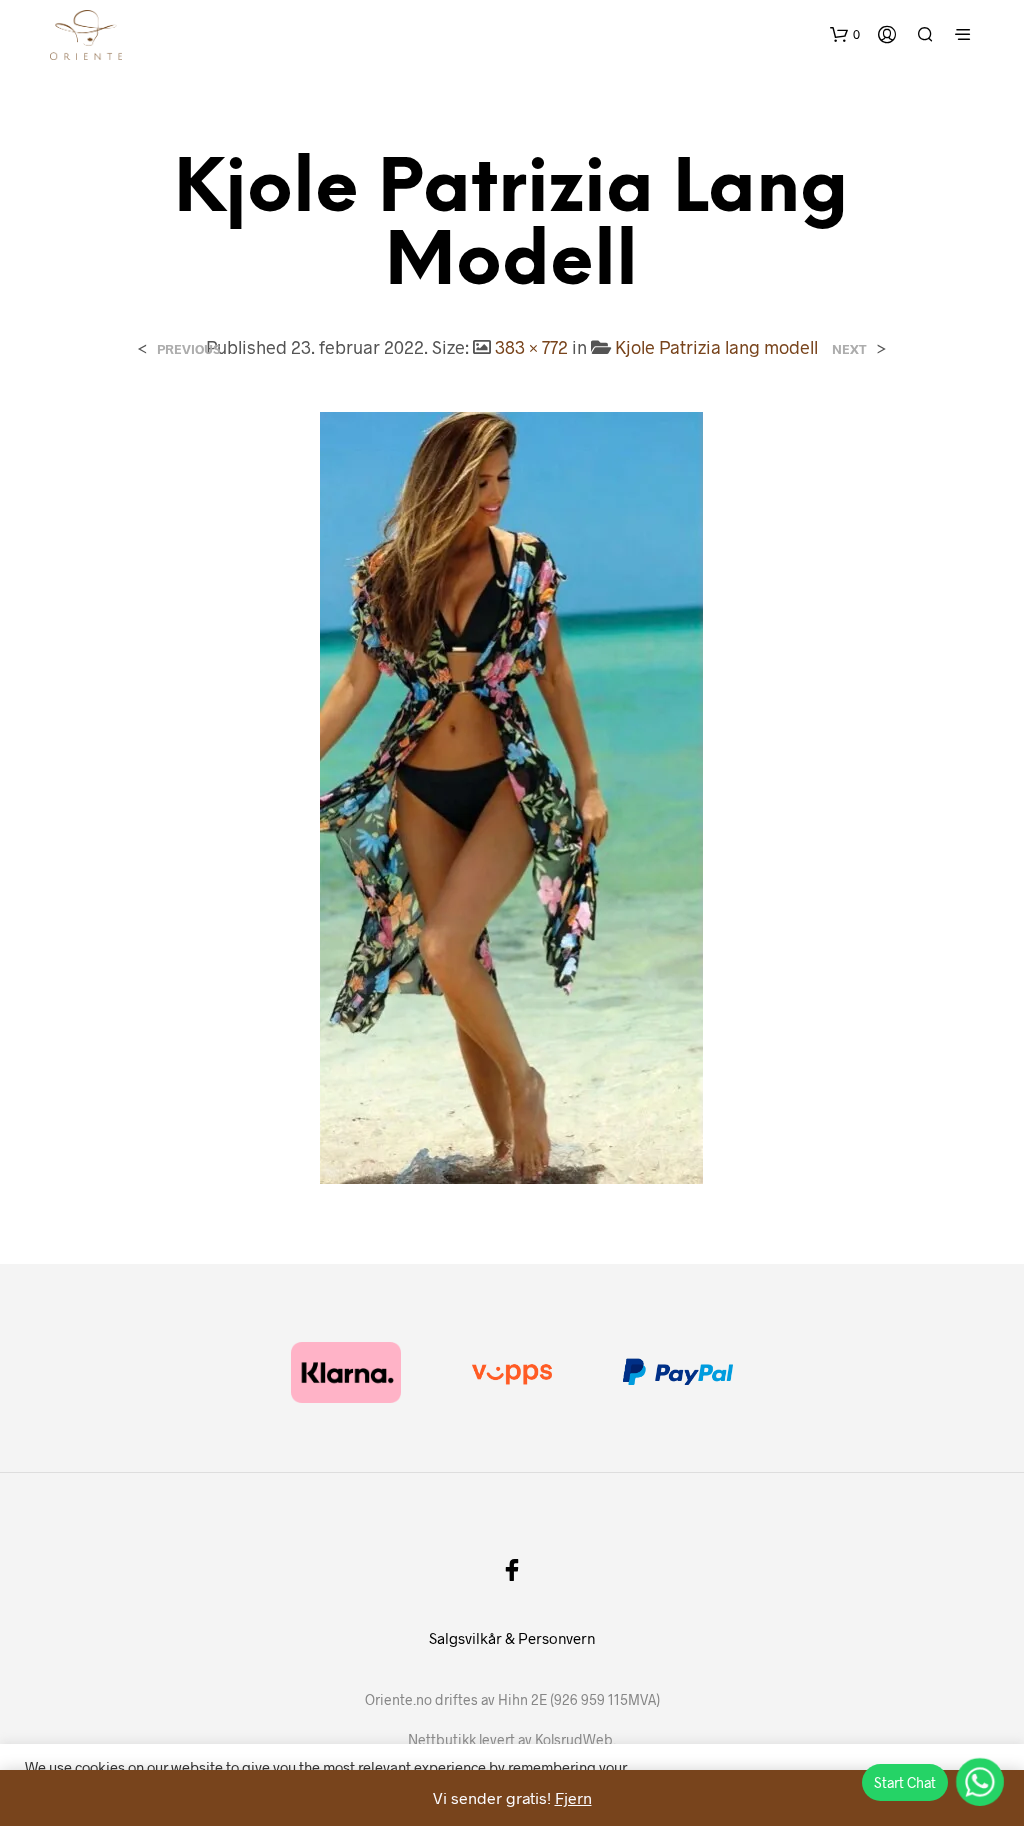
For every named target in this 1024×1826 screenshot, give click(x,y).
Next (849, 349)
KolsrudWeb (574, 1740)
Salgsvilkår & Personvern (512, 1638)
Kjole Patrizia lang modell (716, 347)
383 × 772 (531, 347)
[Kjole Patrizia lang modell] (511, 795)
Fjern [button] (573, 1797)
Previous (188, 349)
